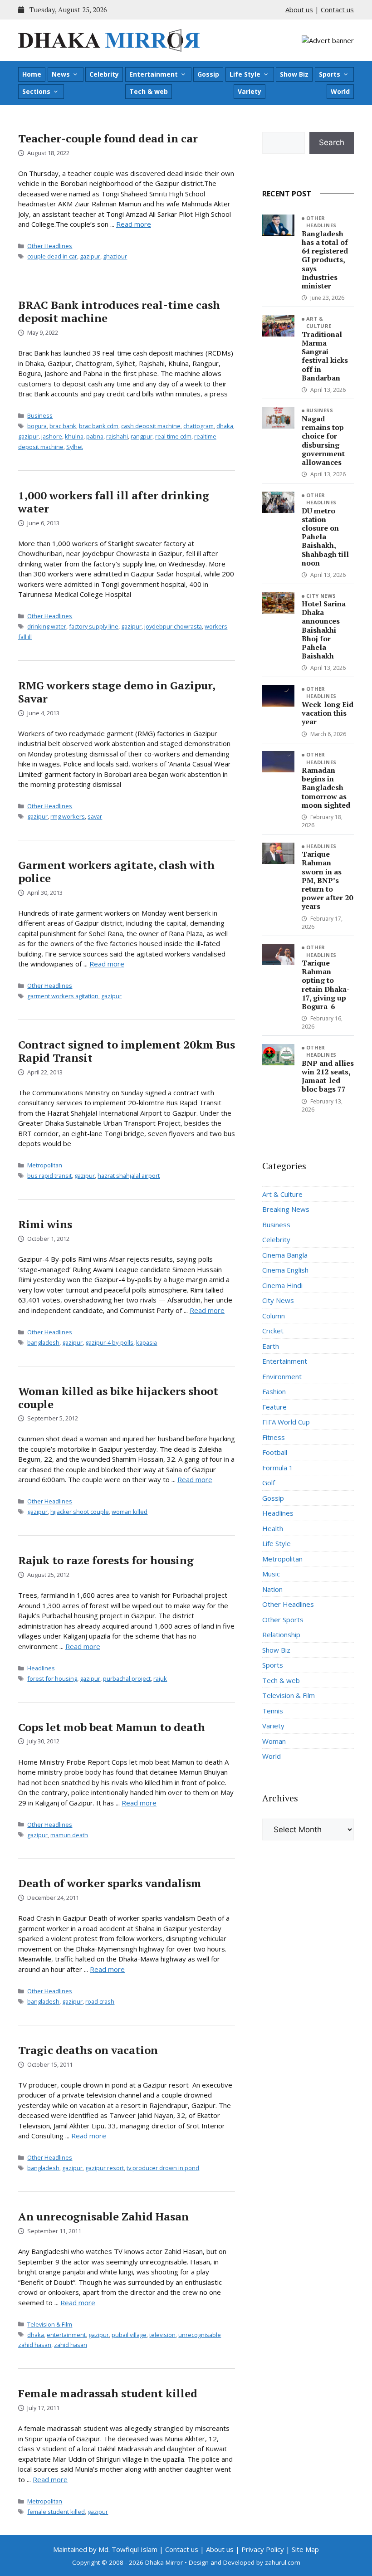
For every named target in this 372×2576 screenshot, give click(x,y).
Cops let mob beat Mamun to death (112, 1727)
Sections (36, 91)
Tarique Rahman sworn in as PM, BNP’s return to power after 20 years (327, 880)
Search (332, 142)
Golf (269, 1483)
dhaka (225, 426)
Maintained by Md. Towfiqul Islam (105, 2549)
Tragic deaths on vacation (88, 2050)
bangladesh (43, 1342)
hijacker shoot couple (80, 1512)
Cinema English (285, 1270)
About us (299, 10)
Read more (134, 224)
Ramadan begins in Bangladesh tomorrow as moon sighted (326, 788)
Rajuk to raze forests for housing (106, 1560)
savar (95, 816)
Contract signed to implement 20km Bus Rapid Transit (127, 1051)
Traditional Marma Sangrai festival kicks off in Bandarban (325, 356)
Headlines (41, 1668)
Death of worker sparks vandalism (110, 1883)
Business (40, 415)
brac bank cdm (99, 426)
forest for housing (52, 1678)
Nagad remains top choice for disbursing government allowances (323, 440)
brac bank (63, 426)
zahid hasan (71, 2345)
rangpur (142, 436)
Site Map (305, 2549)
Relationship (281, 1634)
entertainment (66, 2335)
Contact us (337, 10)
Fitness (274, 1437)
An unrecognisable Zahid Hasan (103, 2216)
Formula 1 (278, 1468)
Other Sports (283, 1620)
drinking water (47, 626)
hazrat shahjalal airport (129, 1176)
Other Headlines (50, 246)
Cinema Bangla (285, 1255)
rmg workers (68, 816)
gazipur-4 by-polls (109, 1342)
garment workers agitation (63, 996)
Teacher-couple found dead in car (108, 138)
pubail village (129, 2335)
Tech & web (149, 91)
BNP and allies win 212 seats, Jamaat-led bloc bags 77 (328, 1076)
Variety (250, 91)
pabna (95, 436)
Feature (274, 1407)
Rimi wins (45, 1224)
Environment (282, 1376)
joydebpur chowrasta (173, 626)
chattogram (198, 426)
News (61, 74)
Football (275, 1452)
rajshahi (117, 436)
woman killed (130, 1512)
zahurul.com (283, 2562)
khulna (74, 436)
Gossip (208, 74)
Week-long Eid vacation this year (328, 713)
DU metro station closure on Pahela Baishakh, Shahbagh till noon (325, 537)
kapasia (147, 1342)
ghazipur (115, 256)
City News (321, 596)
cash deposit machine (151, 426)
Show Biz (294, 74)
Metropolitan (45, 1165)
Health (273, 1528)
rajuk (160, 1678)
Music (271, 1574)
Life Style (245, 74)
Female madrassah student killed (108, 2393)
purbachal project (127, 1678)
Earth (271, 1346)
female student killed (56, 2512)
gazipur (90, 256)
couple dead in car (52, 256)
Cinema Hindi (282, 1285)
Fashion (274, 1391)
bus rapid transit (49, 1176)
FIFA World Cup (286, 1422)
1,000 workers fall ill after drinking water (114, 502)
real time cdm (173, 436)
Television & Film (50, 2324)
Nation (272, 1589)
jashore (52, 436)
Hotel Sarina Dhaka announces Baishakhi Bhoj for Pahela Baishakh (324, 630)
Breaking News (286, 1209)
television (162, 2335)
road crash (100, 2001)
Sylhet (75, 447)
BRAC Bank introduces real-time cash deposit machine (119, 311)
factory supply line (94, 626)
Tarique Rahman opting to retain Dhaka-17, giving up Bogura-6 (326, 985)
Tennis (273, 1711)
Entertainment (154, 74)
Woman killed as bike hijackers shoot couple (118, 1398)
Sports (330, 74)
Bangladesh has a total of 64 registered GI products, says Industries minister (325, 260)
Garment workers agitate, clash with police (116, 871)
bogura (37, 426)
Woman (274, 1741)
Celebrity (104, 74)
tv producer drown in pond (163, 2168)
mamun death (69, 1835)
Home (32, 74)
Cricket (273, 1331)
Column (274, 1316)
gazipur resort (105, 2168)
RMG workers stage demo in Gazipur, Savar (117, 692)
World (340, 91)
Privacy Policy (263, 2549)
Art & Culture (319, 322)
